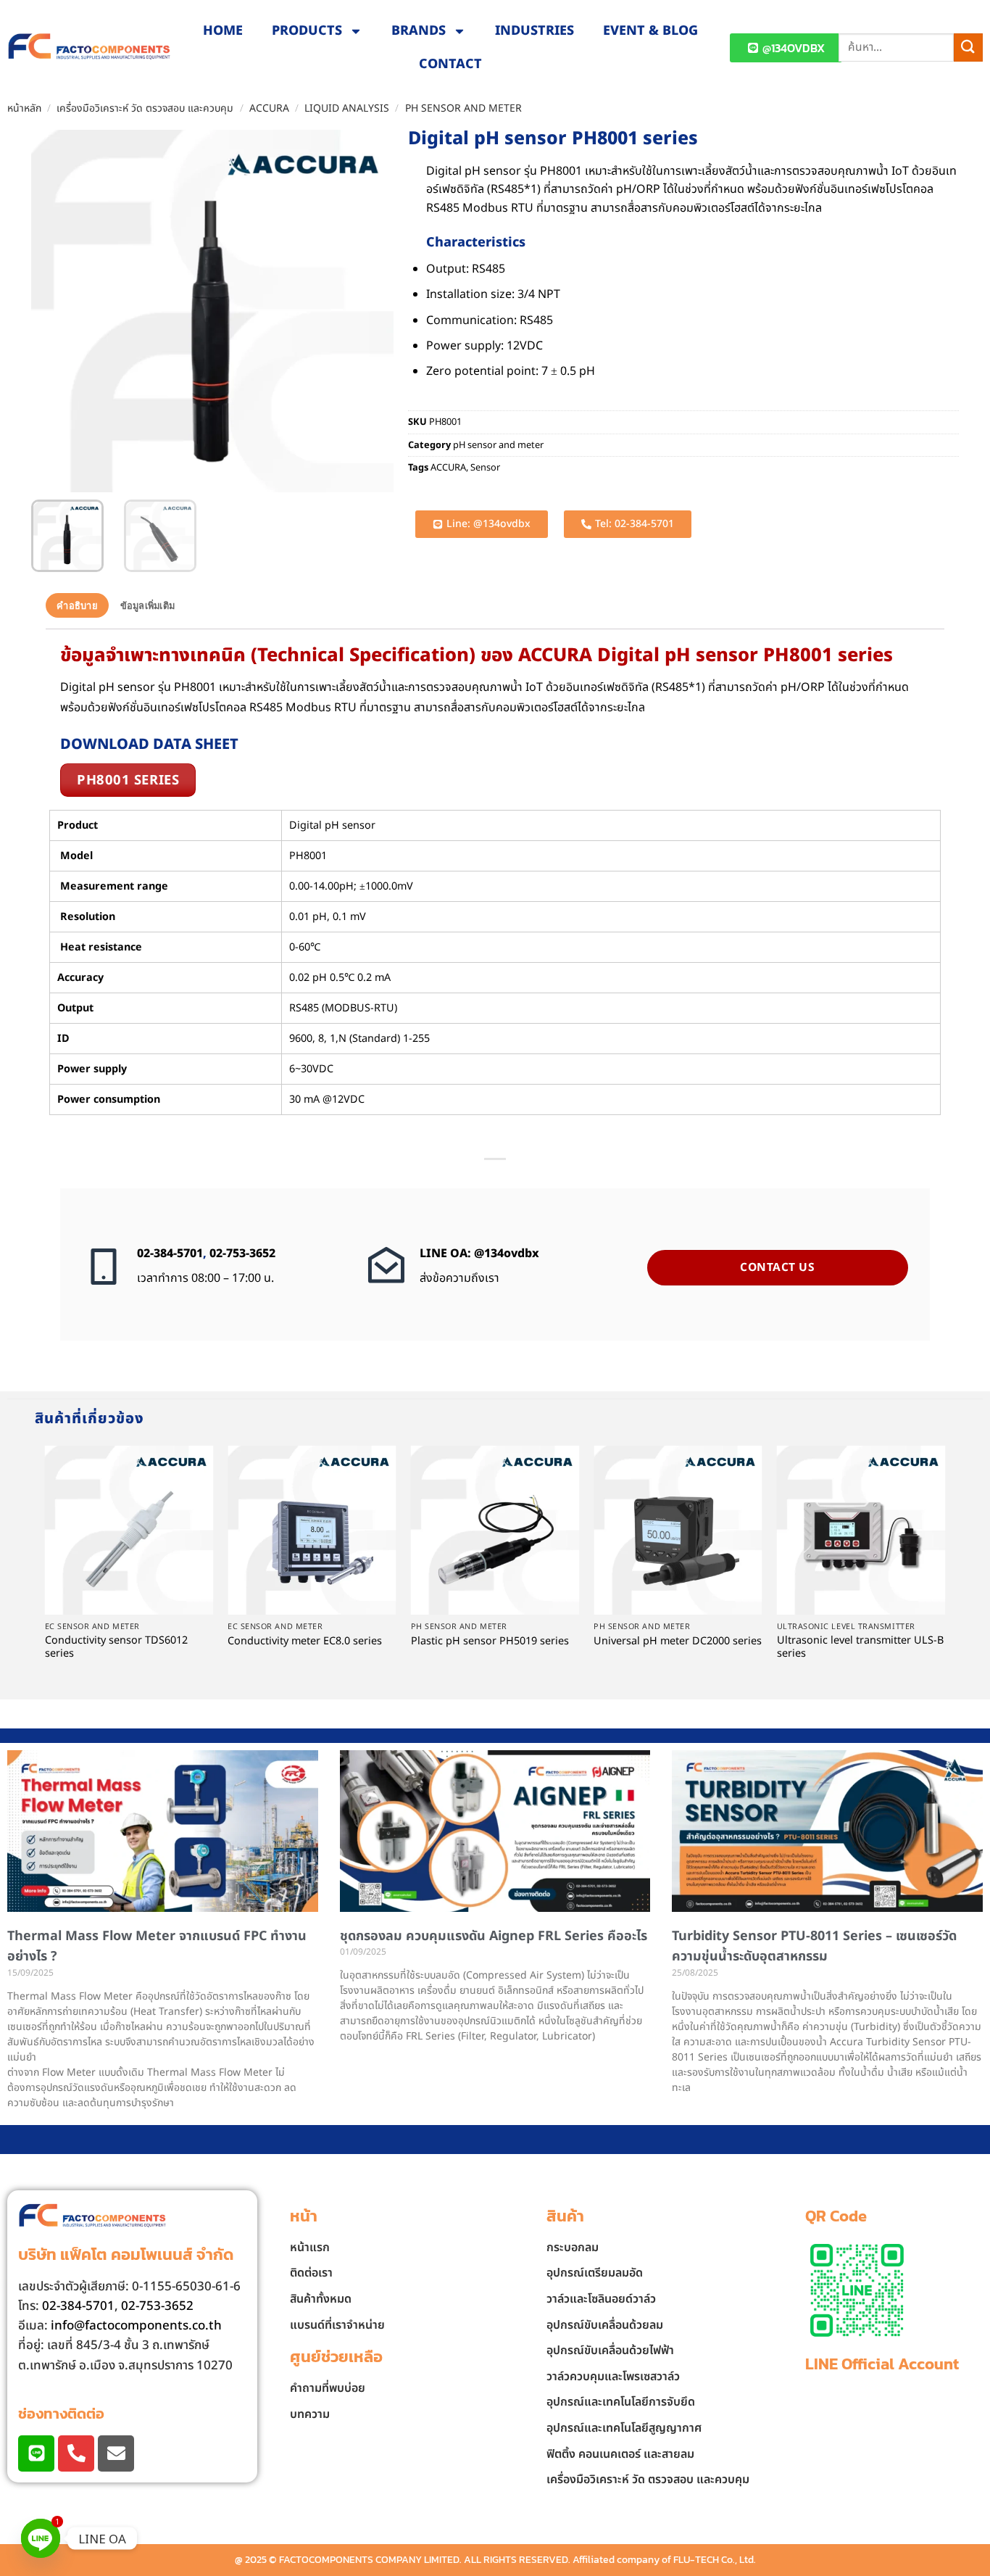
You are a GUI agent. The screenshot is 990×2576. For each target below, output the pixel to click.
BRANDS (419, 31)
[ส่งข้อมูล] (968, 47)
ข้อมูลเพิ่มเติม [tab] (148, 605)
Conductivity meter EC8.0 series (305, 1642)
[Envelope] (116, 2453)
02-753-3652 (242, 1254)
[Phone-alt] (76, 2453)
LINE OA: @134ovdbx (479, 1254)
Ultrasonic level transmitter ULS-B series (860, 1648)
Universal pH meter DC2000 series (678, 1642)
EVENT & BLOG (650, 31)
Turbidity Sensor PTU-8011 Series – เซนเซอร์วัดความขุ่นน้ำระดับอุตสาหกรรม (814, 1947)
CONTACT (450, 64)
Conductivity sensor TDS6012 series (116, 1648)
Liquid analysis (347, 108)
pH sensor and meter (463, 108)
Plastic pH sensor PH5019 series (490, 1642)
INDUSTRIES (534, 31)
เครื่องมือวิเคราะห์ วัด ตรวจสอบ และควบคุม (145, 108)
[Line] (36, 2453)
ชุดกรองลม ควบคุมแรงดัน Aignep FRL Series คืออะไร (494, 1936)
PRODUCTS (307, 31)
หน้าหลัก (24, 108)
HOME (223, 31)
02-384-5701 (170, 1254)
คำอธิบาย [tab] (77, 605)
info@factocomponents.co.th (136, 2326)
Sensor (485, 468)
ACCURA (269, 108)
